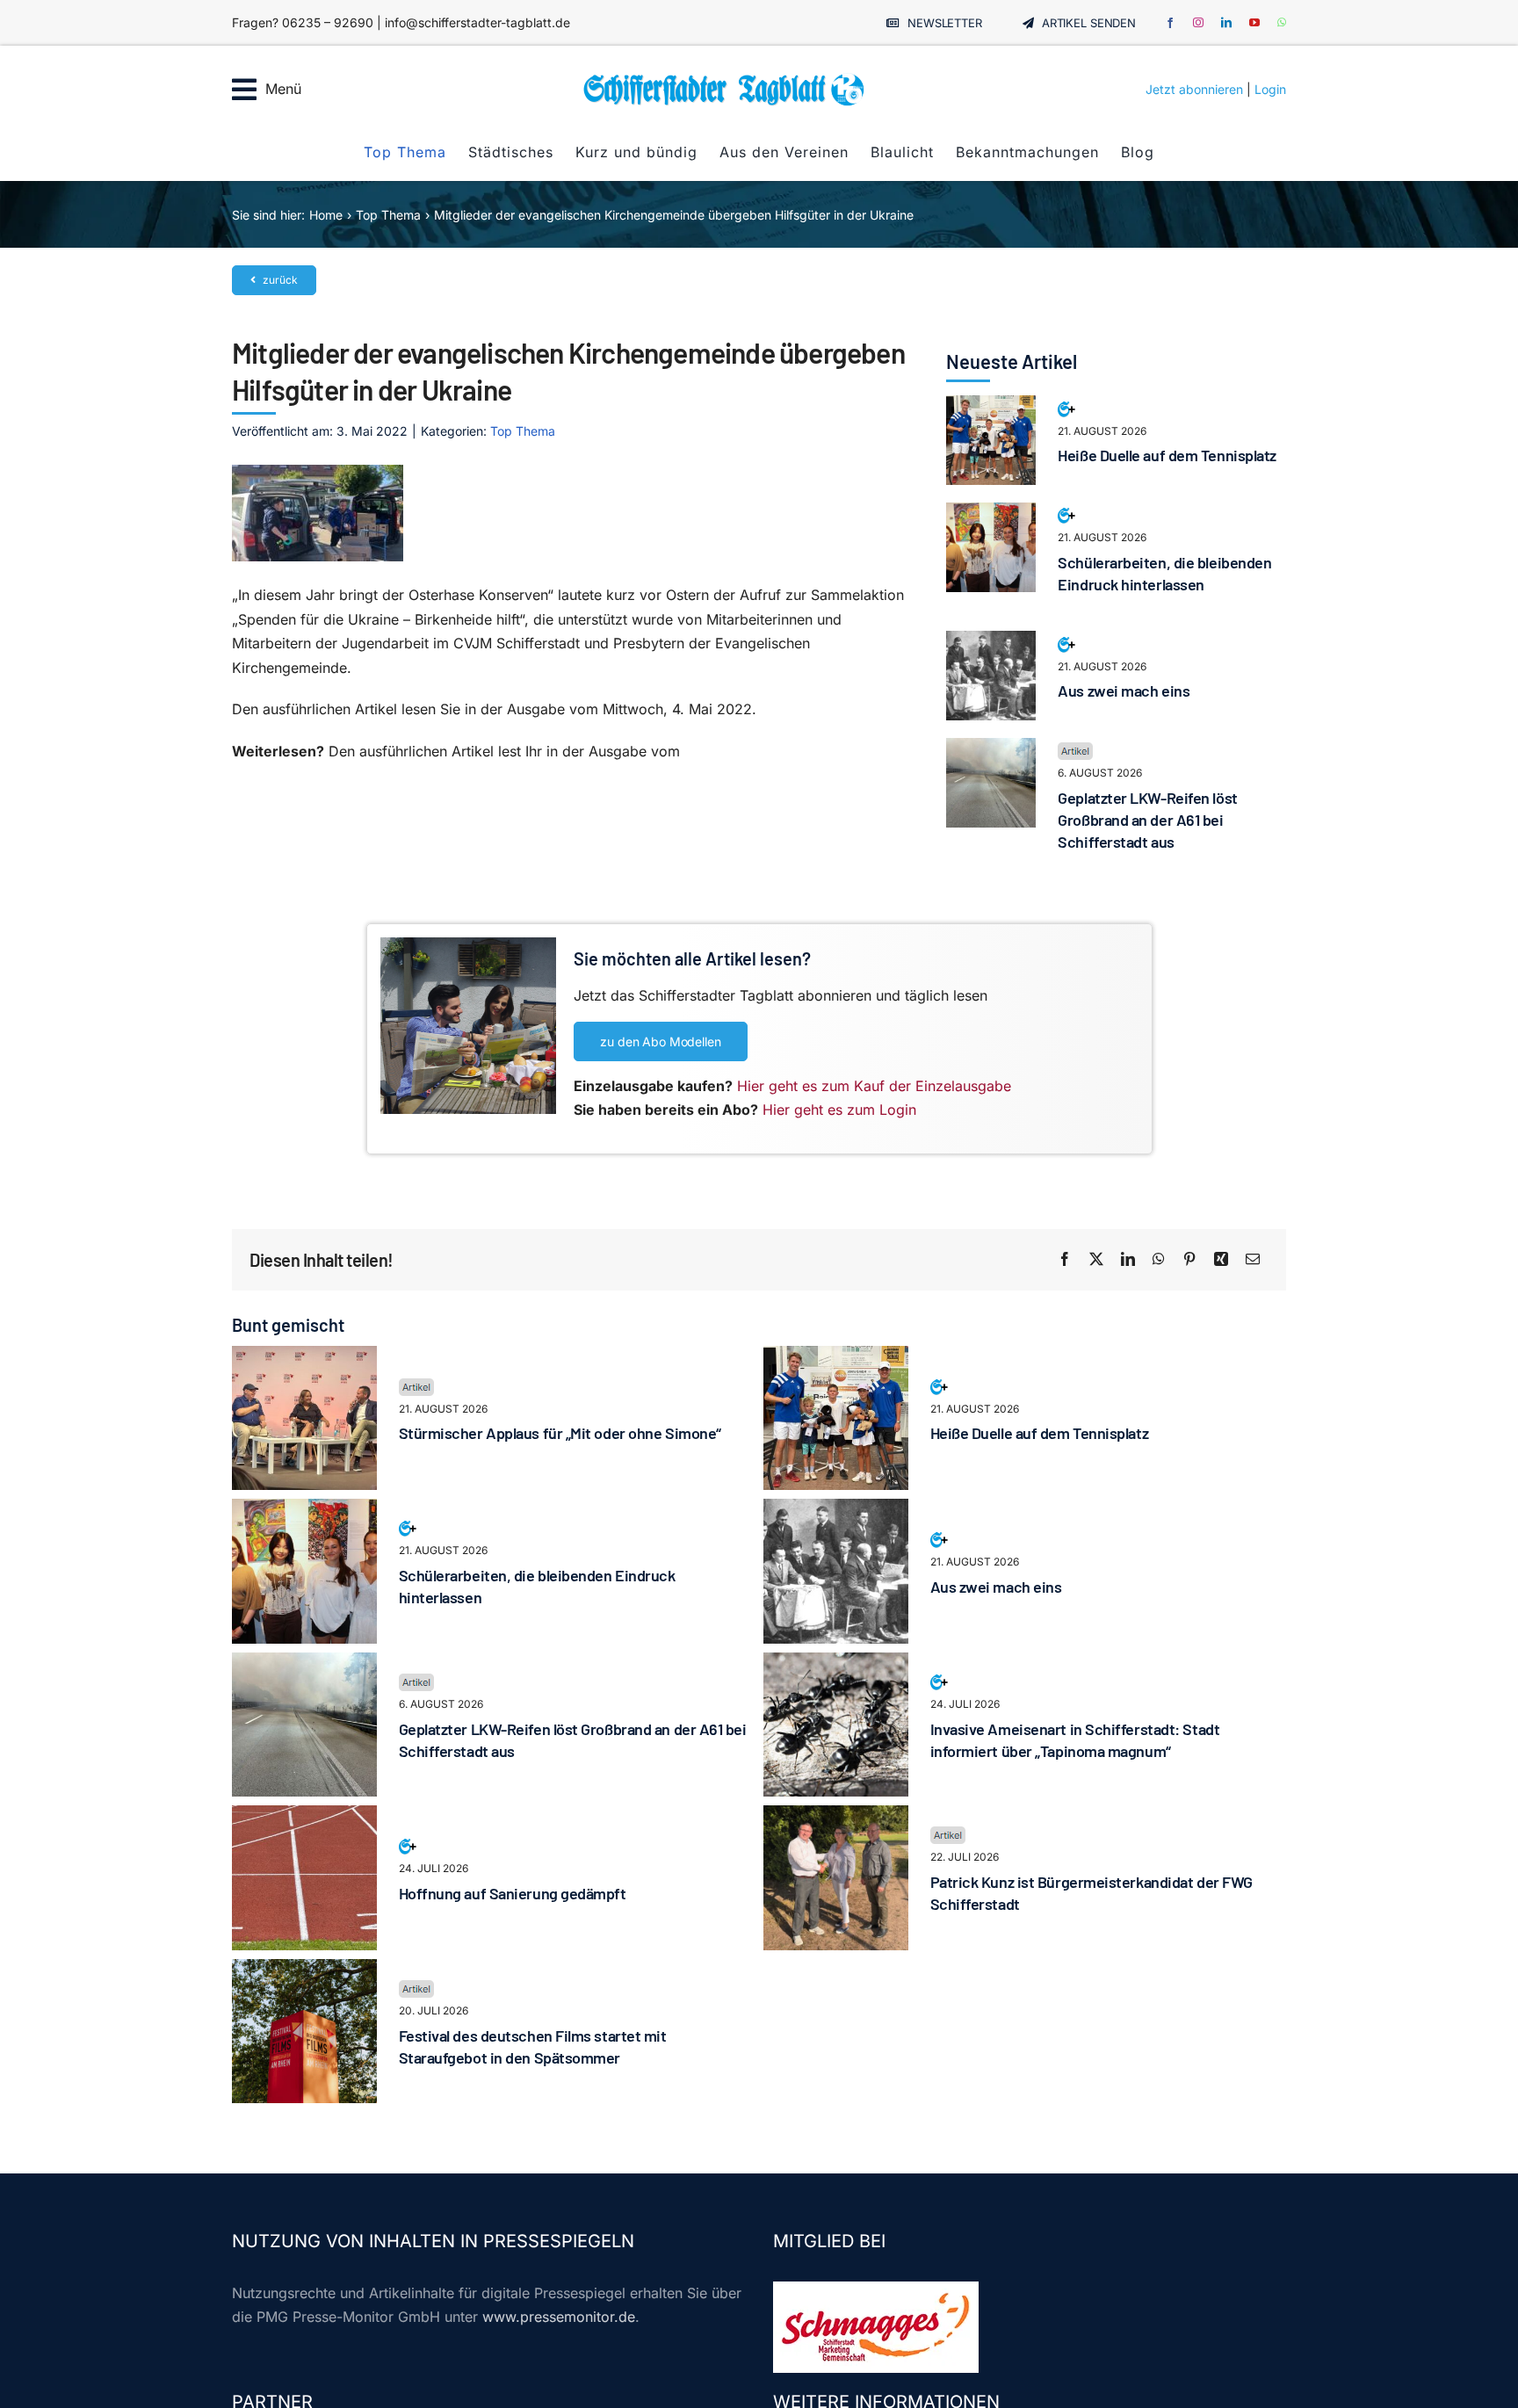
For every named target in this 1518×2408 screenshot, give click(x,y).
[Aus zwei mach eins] (991, 642)
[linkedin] (1226, 23)
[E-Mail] (1253, 1260)
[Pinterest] (1189, 1260)
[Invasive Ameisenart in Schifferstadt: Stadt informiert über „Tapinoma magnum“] (836, 1664)
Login (1270, 89)
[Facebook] (1065, 1260)
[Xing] (1221, 1260)
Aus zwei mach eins (1124, 691)
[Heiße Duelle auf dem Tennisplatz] (991, 407)
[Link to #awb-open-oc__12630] (244, 90)
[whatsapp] (1282, 23)
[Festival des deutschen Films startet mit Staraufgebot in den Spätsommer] (304, 1971)
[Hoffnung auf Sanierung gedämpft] (304, 1817)
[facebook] (1170, 23)
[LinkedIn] (1128, 1260)
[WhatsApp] (1159, 1260)
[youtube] (1254, 23)
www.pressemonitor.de (559, 2317)
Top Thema (523, 431)
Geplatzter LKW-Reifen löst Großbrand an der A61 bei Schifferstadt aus (1147, 820)
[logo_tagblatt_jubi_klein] (724, 79)
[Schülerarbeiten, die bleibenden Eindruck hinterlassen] (991, 514)
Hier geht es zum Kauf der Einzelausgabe (874, 1086)
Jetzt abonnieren (1194, 89)
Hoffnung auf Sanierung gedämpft (513, 1893)
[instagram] (1198, 23)
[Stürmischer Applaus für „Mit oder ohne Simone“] (304, 1357)
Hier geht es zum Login (839, 1110)
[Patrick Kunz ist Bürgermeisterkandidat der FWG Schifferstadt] (836, 1817)
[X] (1096, 1260)
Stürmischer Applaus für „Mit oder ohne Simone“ (560, 1433)
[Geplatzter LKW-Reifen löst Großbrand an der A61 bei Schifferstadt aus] (991, 749)
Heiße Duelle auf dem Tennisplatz (1167, 455)
